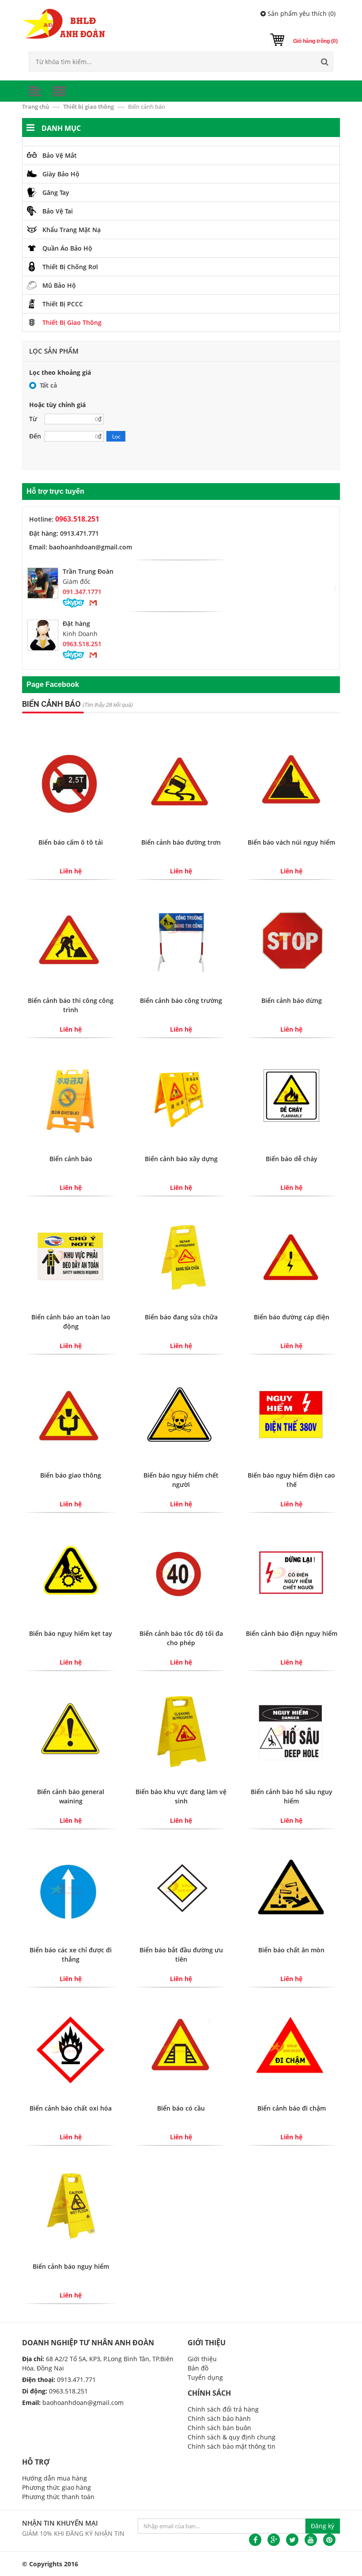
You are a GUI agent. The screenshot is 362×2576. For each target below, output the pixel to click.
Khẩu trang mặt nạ (72, 230)
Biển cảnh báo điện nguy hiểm (292, 1633)
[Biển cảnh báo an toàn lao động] (71, 1256)
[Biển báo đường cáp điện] (291, 1256)
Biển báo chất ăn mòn (291, 1950)
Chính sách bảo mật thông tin (232, 2446)
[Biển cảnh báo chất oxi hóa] (71, 2047)
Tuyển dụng (205, 2377)
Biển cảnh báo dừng (292, 1000)
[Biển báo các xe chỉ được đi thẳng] (71, 1889)
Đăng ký (322, 2526)
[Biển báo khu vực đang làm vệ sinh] (181, 1731)
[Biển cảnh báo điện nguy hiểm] (291, 1572)
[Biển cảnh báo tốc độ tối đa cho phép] (181, 1572)
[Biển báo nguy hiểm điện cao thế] (291, 1414)
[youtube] (311, 2540)
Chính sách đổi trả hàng (223, 2409)
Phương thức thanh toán (58, 2497)
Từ (33, 419)
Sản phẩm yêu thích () (301, 13)
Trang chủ (36, 107)
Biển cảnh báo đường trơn (181, 842)
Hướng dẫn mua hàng (55, 2478)
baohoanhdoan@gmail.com (83, 2403)
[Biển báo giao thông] (71, 1414)
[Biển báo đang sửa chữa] (181, 1256)
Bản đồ (198, 2368)
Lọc (116, 436)
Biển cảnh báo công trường (181, 1000)
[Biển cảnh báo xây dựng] (181, 1098)
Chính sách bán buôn (219, 2428)
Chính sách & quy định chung (232, 2437)
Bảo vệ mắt (60, 155)
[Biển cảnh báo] (71, 1098)
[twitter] (292, 2540)
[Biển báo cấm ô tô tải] (71, 781)
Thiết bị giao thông (89, 107)
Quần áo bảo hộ (67, 248)
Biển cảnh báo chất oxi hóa (71, 2108)
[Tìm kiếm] (324, 62)
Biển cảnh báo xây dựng (181, 1159)
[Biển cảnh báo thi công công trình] (71, 939)
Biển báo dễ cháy (292, 1159)
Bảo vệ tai (58, 211)
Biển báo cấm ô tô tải (71, 842)
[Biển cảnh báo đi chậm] (291, 2047)
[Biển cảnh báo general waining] (71, 1731)
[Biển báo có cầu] (181, 2047)
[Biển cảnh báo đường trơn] (181, 781)
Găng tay (56, 192)
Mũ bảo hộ (59, 285)
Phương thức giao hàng (57, 2487)
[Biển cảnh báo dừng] (291, 939)
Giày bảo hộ (61, 174)
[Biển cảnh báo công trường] (181, 939)
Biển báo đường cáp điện (292, 1317)
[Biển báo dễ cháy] (291, 1098)
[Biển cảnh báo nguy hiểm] (71, 2205)
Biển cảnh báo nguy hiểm (71, 2266)
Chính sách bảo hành (219, 2418)
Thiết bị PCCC (63, 304)
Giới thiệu (202, 2359)
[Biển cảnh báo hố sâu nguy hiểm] (291, 1731)
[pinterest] (329, 2540)
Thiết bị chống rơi (70, 267)
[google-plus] (274, 2540)
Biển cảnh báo (71, 1159)
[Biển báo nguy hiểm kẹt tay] (71, 1572)
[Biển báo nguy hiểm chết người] (181, 1414)
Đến (35, 436)
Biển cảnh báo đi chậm (292, 2108)
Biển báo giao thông (71, 1475)
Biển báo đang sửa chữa (181, 1317)
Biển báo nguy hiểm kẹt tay (71, 1633)
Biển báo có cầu (181, 2108)
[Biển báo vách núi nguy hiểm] (291, 781)
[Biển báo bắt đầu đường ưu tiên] (181, 1889)
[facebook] (255, 2540)
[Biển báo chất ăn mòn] (291, 1889)
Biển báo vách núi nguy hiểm (291, 842)
